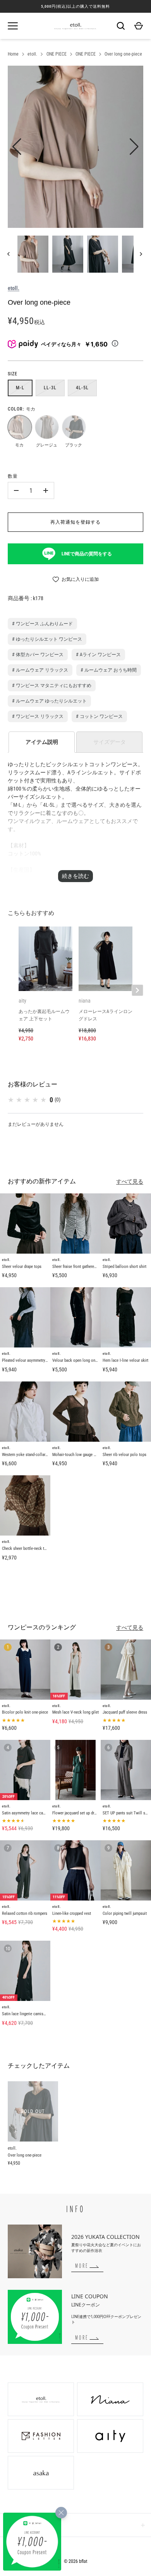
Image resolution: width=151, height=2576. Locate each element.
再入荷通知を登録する (75, 522)
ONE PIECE (57, 54)
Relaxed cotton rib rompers (25, 1913)
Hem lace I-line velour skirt (125, 1360)
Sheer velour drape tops (22, 1267)
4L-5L (82, 388)
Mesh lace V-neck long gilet (75, 1712)
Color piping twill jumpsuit (125, 1913)
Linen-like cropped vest (72, 1913)
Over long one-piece (123, 54)
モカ (19, 427)
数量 (13, 476)
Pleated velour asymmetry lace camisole (36, 1360)
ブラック (74, 427)
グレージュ (46, 427)
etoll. (32, 54)
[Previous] (9, 254)
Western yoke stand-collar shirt (28, 1455)
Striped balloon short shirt (124, 1267)
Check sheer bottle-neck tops (26, 1548)
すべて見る (130, 1181)
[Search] (121, 26)
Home (13, 54)
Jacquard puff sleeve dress (125, 1712)
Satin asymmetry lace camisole (28, 1813)
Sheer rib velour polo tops (124, 1455)
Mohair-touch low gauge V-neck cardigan (86, 1455)
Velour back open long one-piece (80, 1360)
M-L (20, 388)
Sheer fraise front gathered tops (78, 1267)
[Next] (142, 254)
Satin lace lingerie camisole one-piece (34, 2014)
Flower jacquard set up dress (76, 1813)
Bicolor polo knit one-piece (25, 1712)
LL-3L (50, 388)
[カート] (139, 26)
